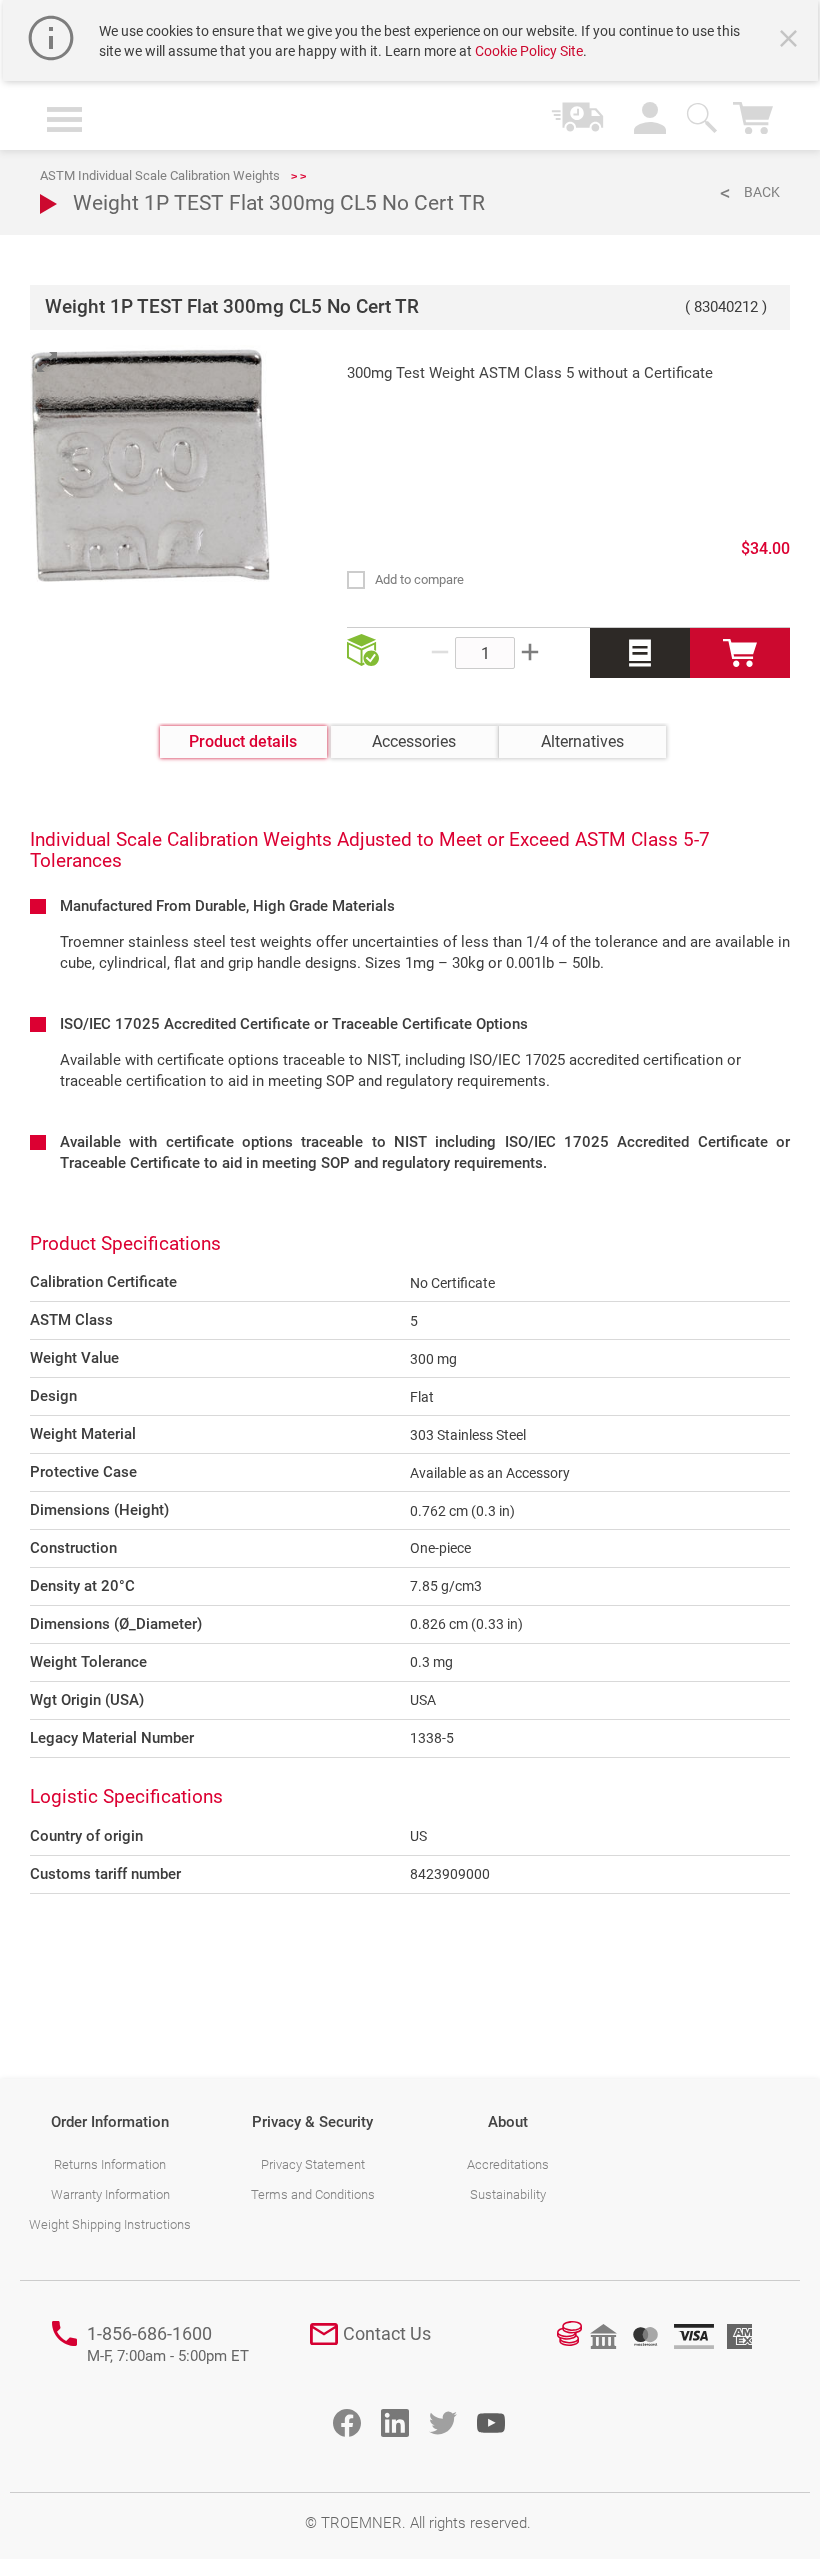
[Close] (791, 41)
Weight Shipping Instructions (110, 2224)
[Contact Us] (324, 2334)
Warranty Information (110, 2194)
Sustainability (508, 2194)
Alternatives (582, 741)
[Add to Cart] (740, 653)
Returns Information (110, 2164)
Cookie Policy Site (529, 51)
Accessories (414, 741)
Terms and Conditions (313, 2194)
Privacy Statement (313, 2164)
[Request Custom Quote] (640, 653)
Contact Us (387, 2333)
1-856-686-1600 (168, 2344)
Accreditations (508, 2164)
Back (762, 192)
